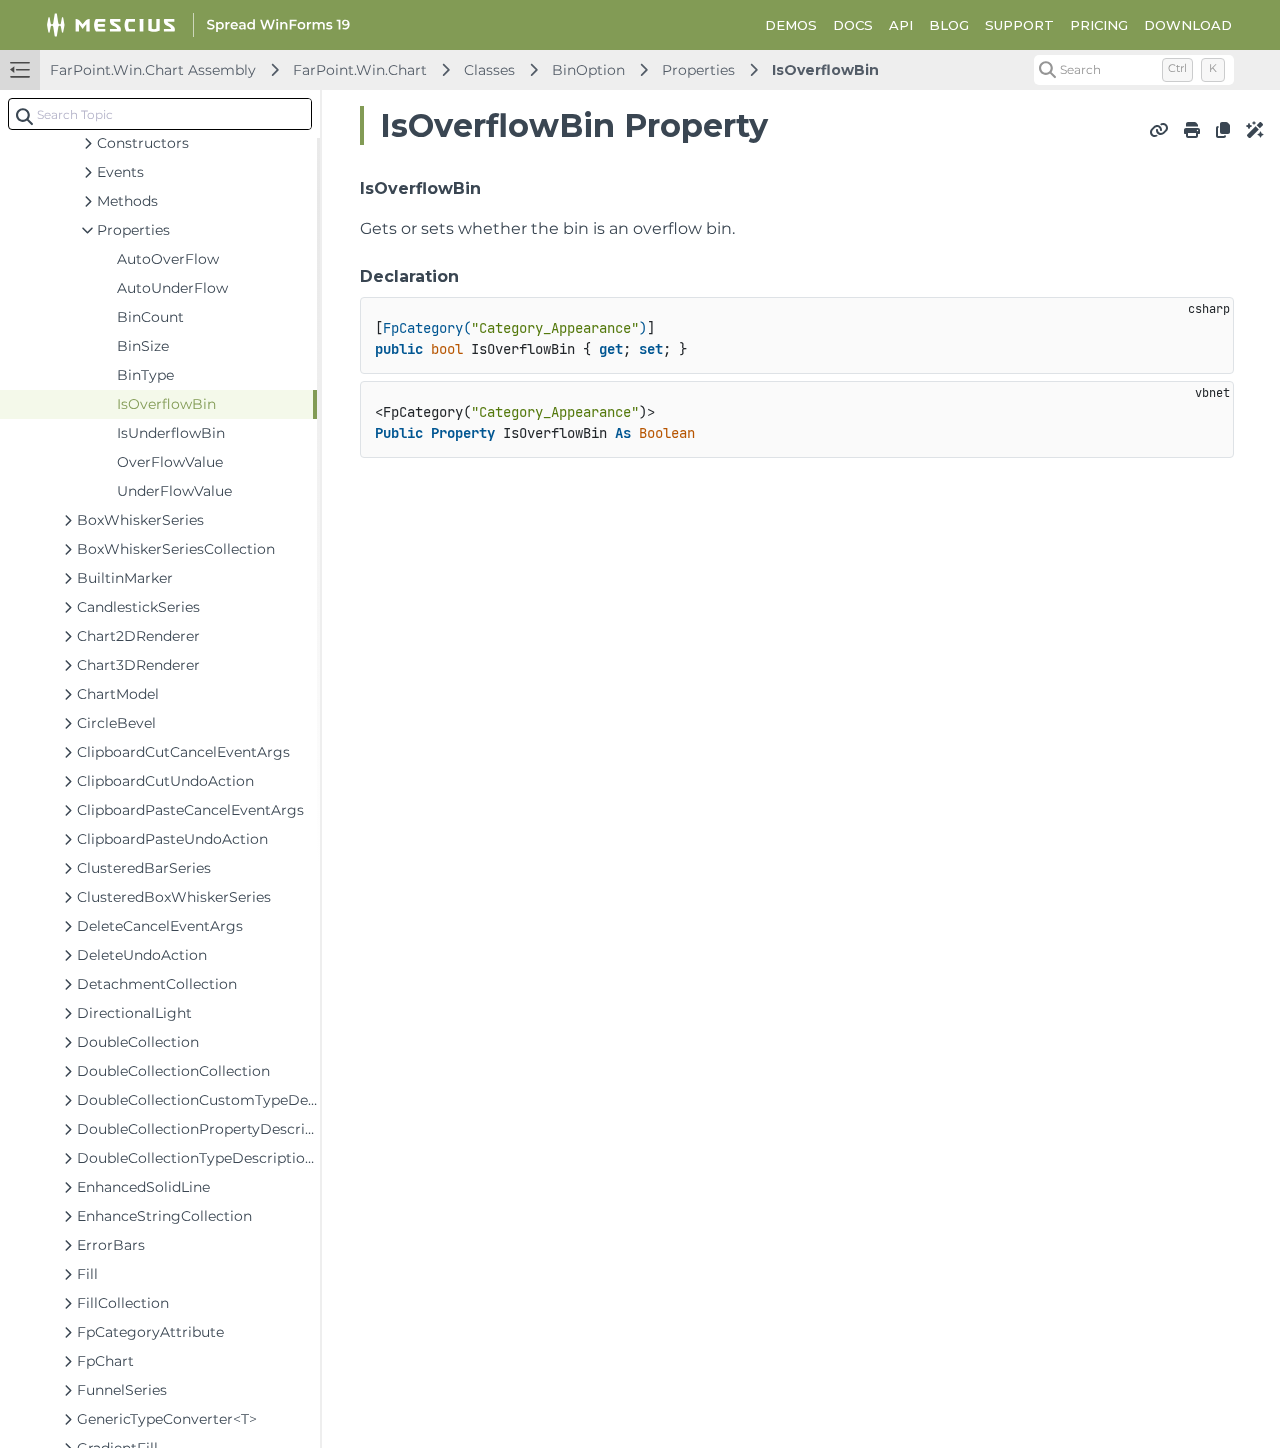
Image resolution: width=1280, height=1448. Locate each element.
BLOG (949, 25)
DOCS (853, 25)
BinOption (588, 70)
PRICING (1099, 25)
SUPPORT (1019, 25)
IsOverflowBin (825, 70)
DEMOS (791, 25)
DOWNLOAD (1188, 25)
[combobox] (160, 114)
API (901, 25)
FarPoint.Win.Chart (360, 70)
